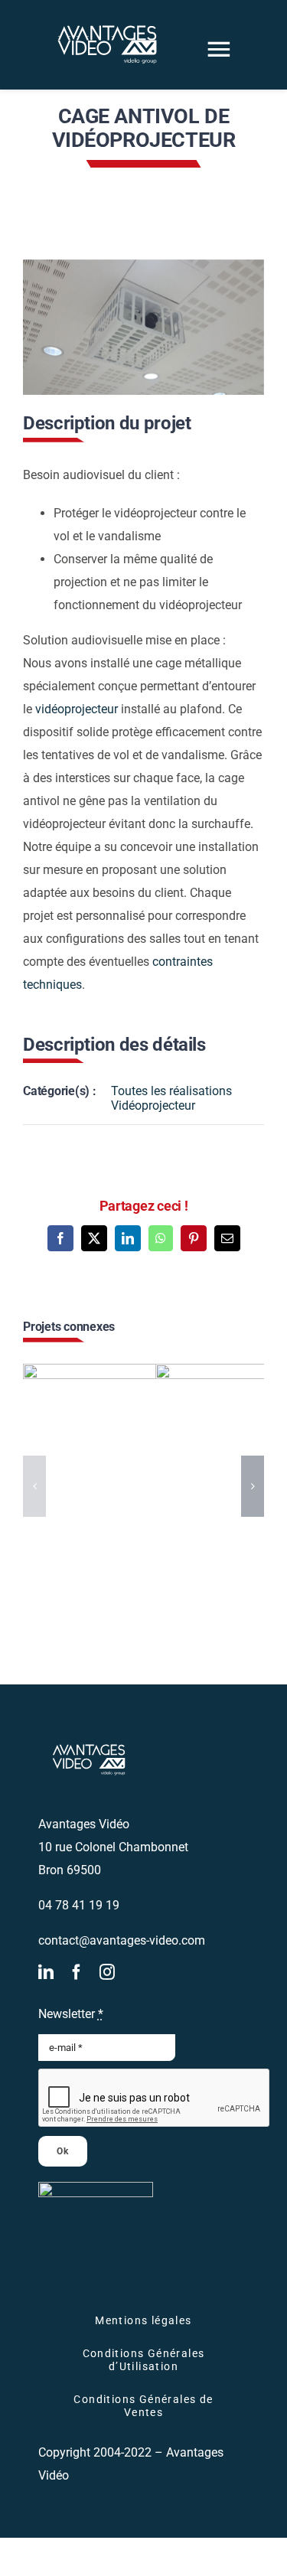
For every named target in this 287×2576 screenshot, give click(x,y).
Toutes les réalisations (171, 1091)
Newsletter (71, 2014)
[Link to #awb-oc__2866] (219, 49)
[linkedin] (46, 1972)
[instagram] (107, 1972)
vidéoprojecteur (78, 709)
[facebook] (77, 1972)
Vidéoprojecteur (153, 1105)
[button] (34, 1486)
